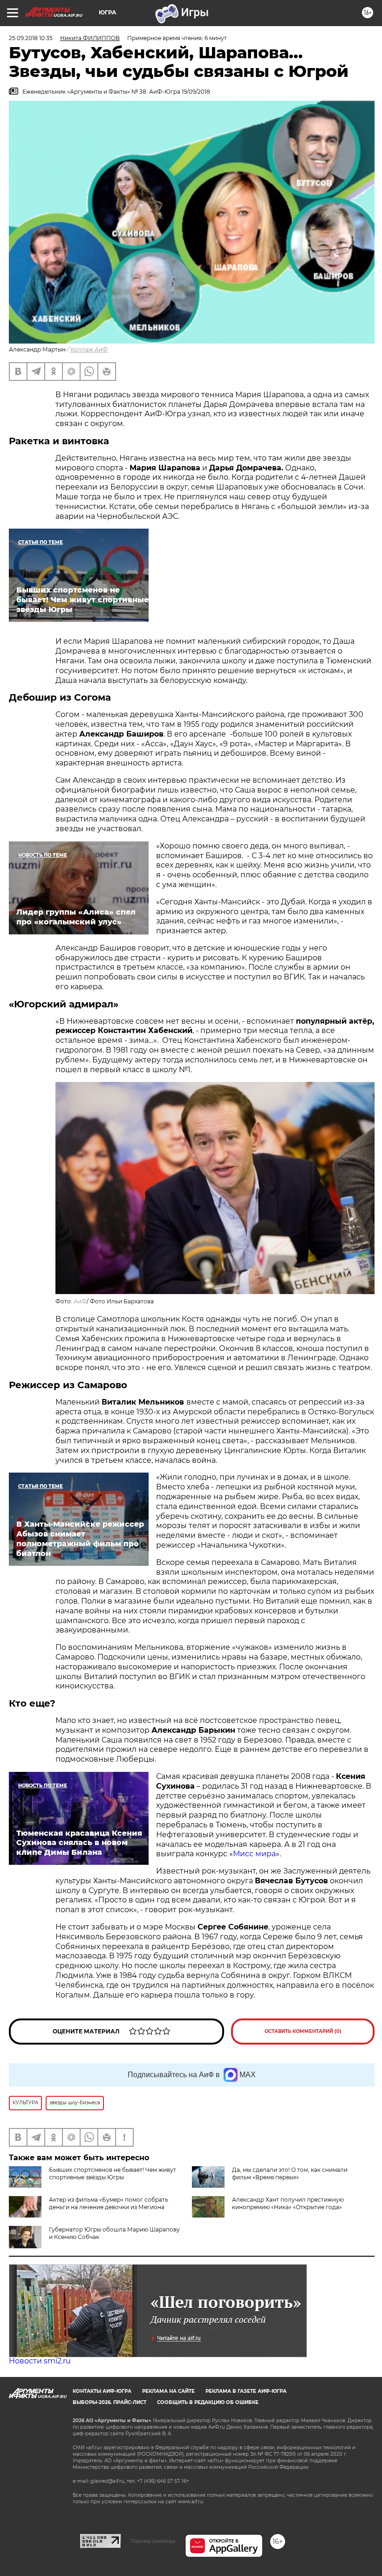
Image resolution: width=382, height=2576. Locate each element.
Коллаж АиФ (89, 349)
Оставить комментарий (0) (303, 2031)
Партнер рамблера (153, 2541)
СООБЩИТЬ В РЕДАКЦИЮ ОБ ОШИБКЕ (208, 2402)
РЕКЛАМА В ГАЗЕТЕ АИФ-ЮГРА (246, 2391)
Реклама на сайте (168, 2391)
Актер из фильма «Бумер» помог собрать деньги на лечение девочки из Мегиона (109, 2203)
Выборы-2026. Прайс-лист (109, 2402)
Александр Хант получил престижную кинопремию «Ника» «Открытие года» (288, 2203)
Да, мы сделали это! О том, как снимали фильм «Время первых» (290, 2173)
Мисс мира (254, 1854)
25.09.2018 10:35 (31, 38)
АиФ (80, 1301)
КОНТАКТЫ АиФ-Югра (102, 2391)
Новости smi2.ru (40, 2361)
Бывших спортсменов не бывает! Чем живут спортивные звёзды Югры (113, 2173)
